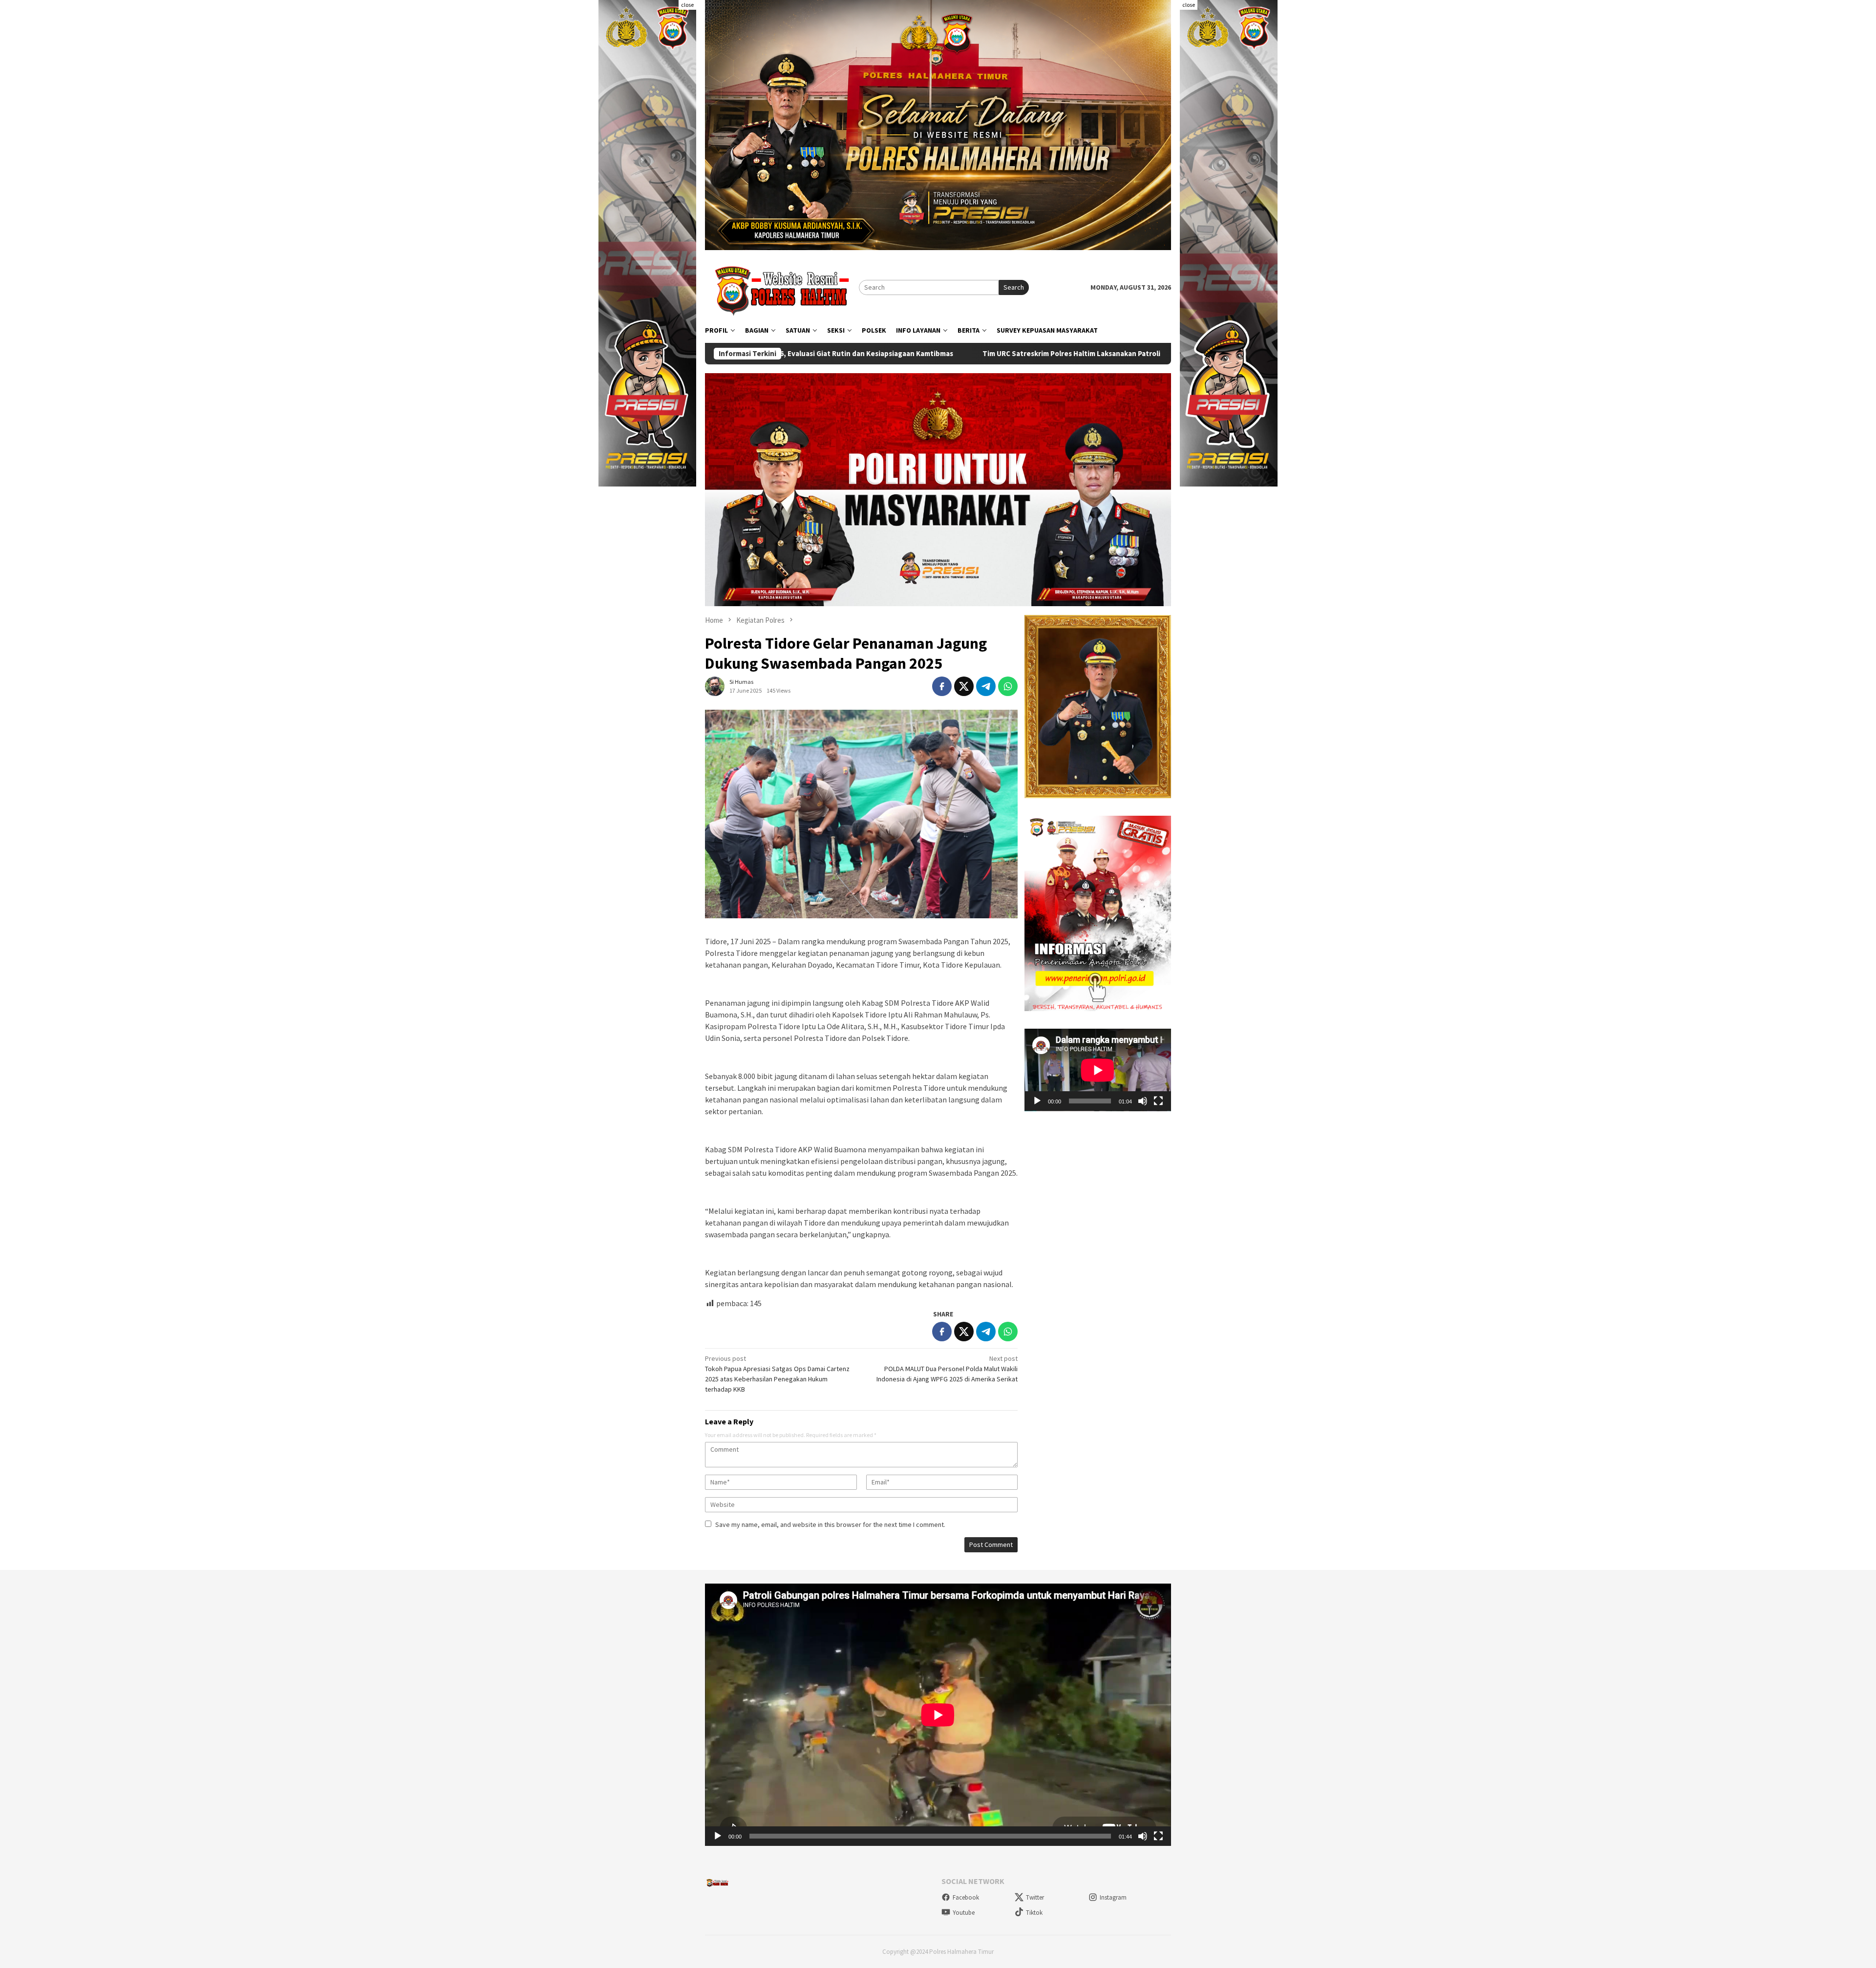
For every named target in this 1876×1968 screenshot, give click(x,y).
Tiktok (1034, 1913)
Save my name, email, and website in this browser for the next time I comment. (830, 1524)
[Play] (1037, 1101)
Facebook (966, 1897)
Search (1014, 287)
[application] (1098, 1070)
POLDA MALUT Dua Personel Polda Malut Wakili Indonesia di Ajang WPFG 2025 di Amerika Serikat (947, 1369)
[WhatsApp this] (1008, 686)
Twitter (1035, 1897)
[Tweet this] (964, 686)
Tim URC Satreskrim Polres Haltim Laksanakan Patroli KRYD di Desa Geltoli (861, 354)
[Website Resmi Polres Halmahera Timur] (782, 287)
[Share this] (942, 686)
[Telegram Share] (986, 686)
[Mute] (1143, 1101)
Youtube (964, 1913)
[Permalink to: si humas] (715, 685)
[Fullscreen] (1158, 1101)
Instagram (1113, 1897)
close (687, 5)
